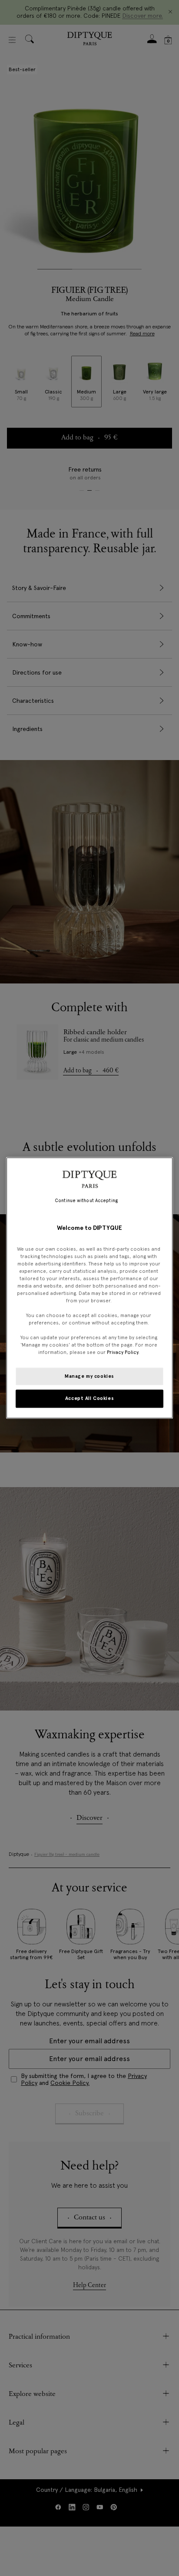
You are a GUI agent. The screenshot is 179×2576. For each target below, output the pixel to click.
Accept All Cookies (89, 1399)
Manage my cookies (89, 1376)
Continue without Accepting (86, 1201)
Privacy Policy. (123, 1353)
